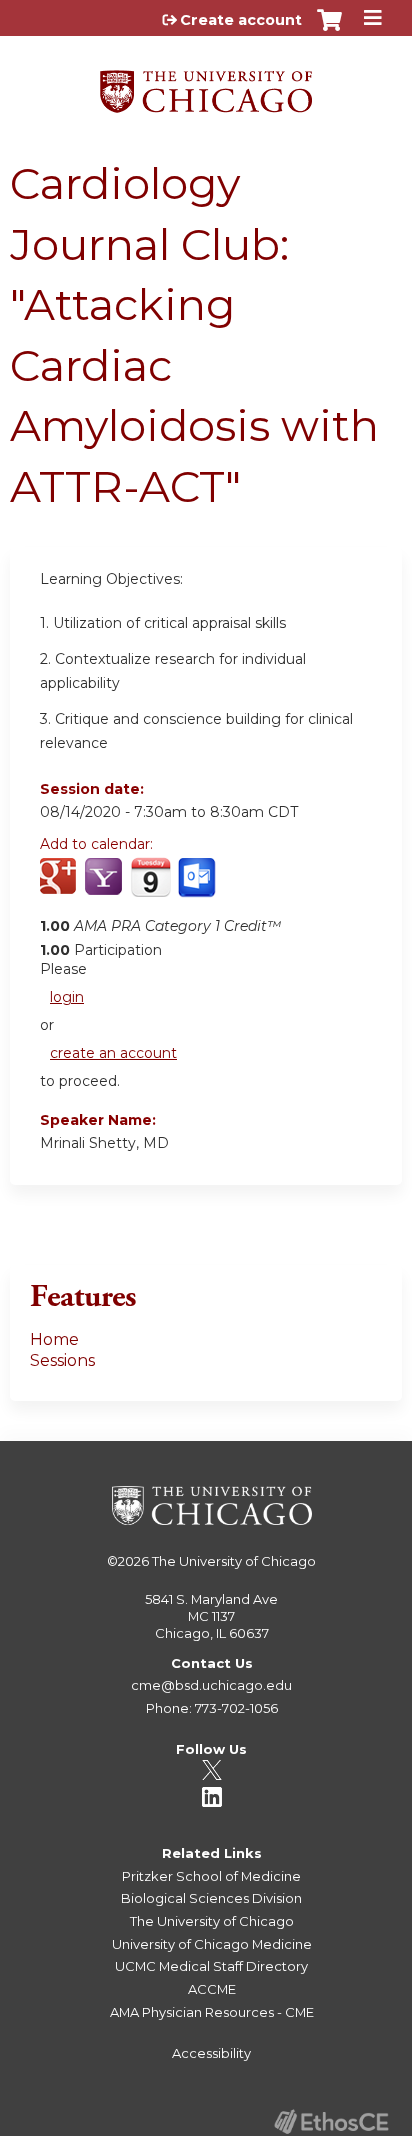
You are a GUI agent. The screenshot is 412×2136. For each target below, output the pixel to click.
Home (54, 1339)
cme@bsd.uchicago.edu (211, 1685)
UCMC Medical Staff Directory (211, 1966)
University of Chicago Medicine (212, 1944)
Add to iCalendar (150, 887)
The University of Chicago (234, 1561)
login (67, 997)
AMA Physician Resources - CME (212, 2012)
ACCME (212, 1989)
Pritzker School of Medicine (211, 1876)
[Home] (206, 84)
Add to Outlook (198, 888)
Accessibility (211, 2053)
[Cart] (329, 30)
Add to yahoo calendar (105, 888)
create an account (113, 1053)
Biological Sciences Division (211, 1898)
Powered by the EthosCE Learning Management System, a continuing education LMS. (331, 2121)
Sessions (62, 1360)
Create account (241, 20)
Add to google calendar (60, 888)
